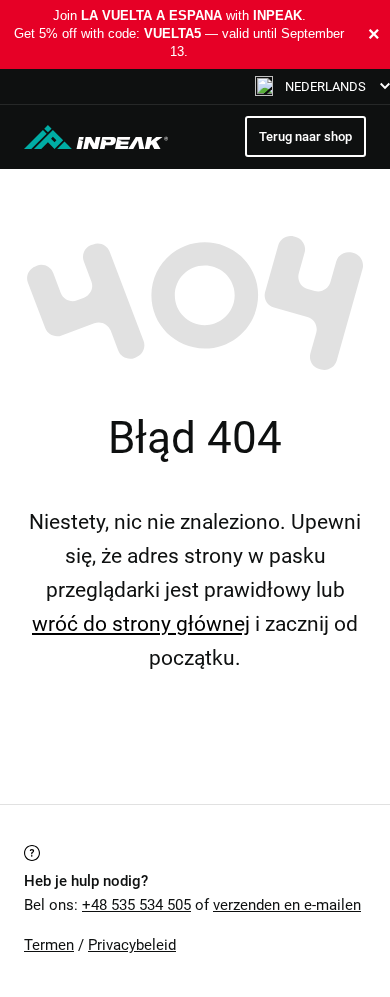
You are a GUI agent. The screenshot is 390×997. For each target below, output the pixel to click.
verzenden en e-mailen (287, 905)
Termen (49, 945)
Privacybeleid (132, 945)
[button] (322, 86)
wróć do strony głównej (141, 624)
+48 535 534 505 (136, 905)
